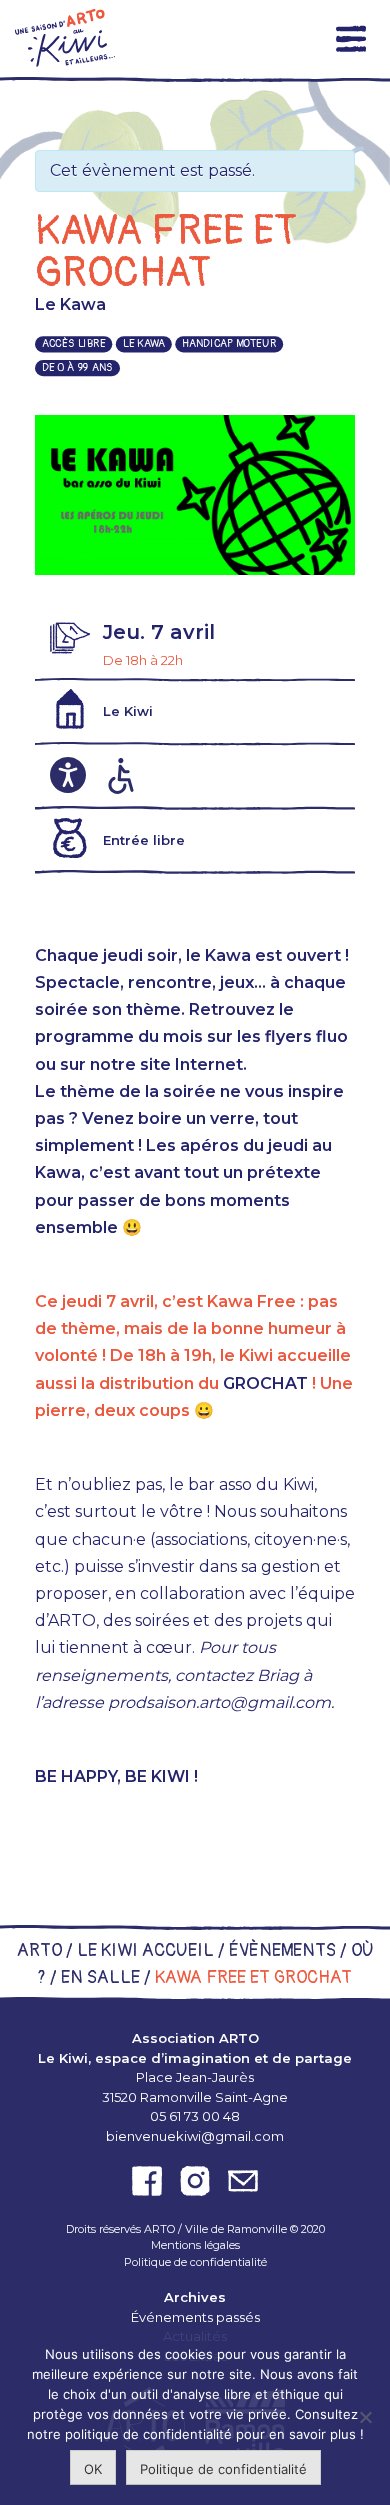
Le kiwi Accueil (145, 1950)
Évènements (282, 1950)
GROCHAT (265, 1383)
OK (93, 2469)
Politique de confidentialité (195, 2262)
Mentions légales (195, 2245)
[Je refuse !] (365, 2417)
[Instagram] (195, 2181)
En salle (100, 1977)
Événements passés (195, 2317)
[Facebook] (147, 2181)
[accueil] (65, 38)
